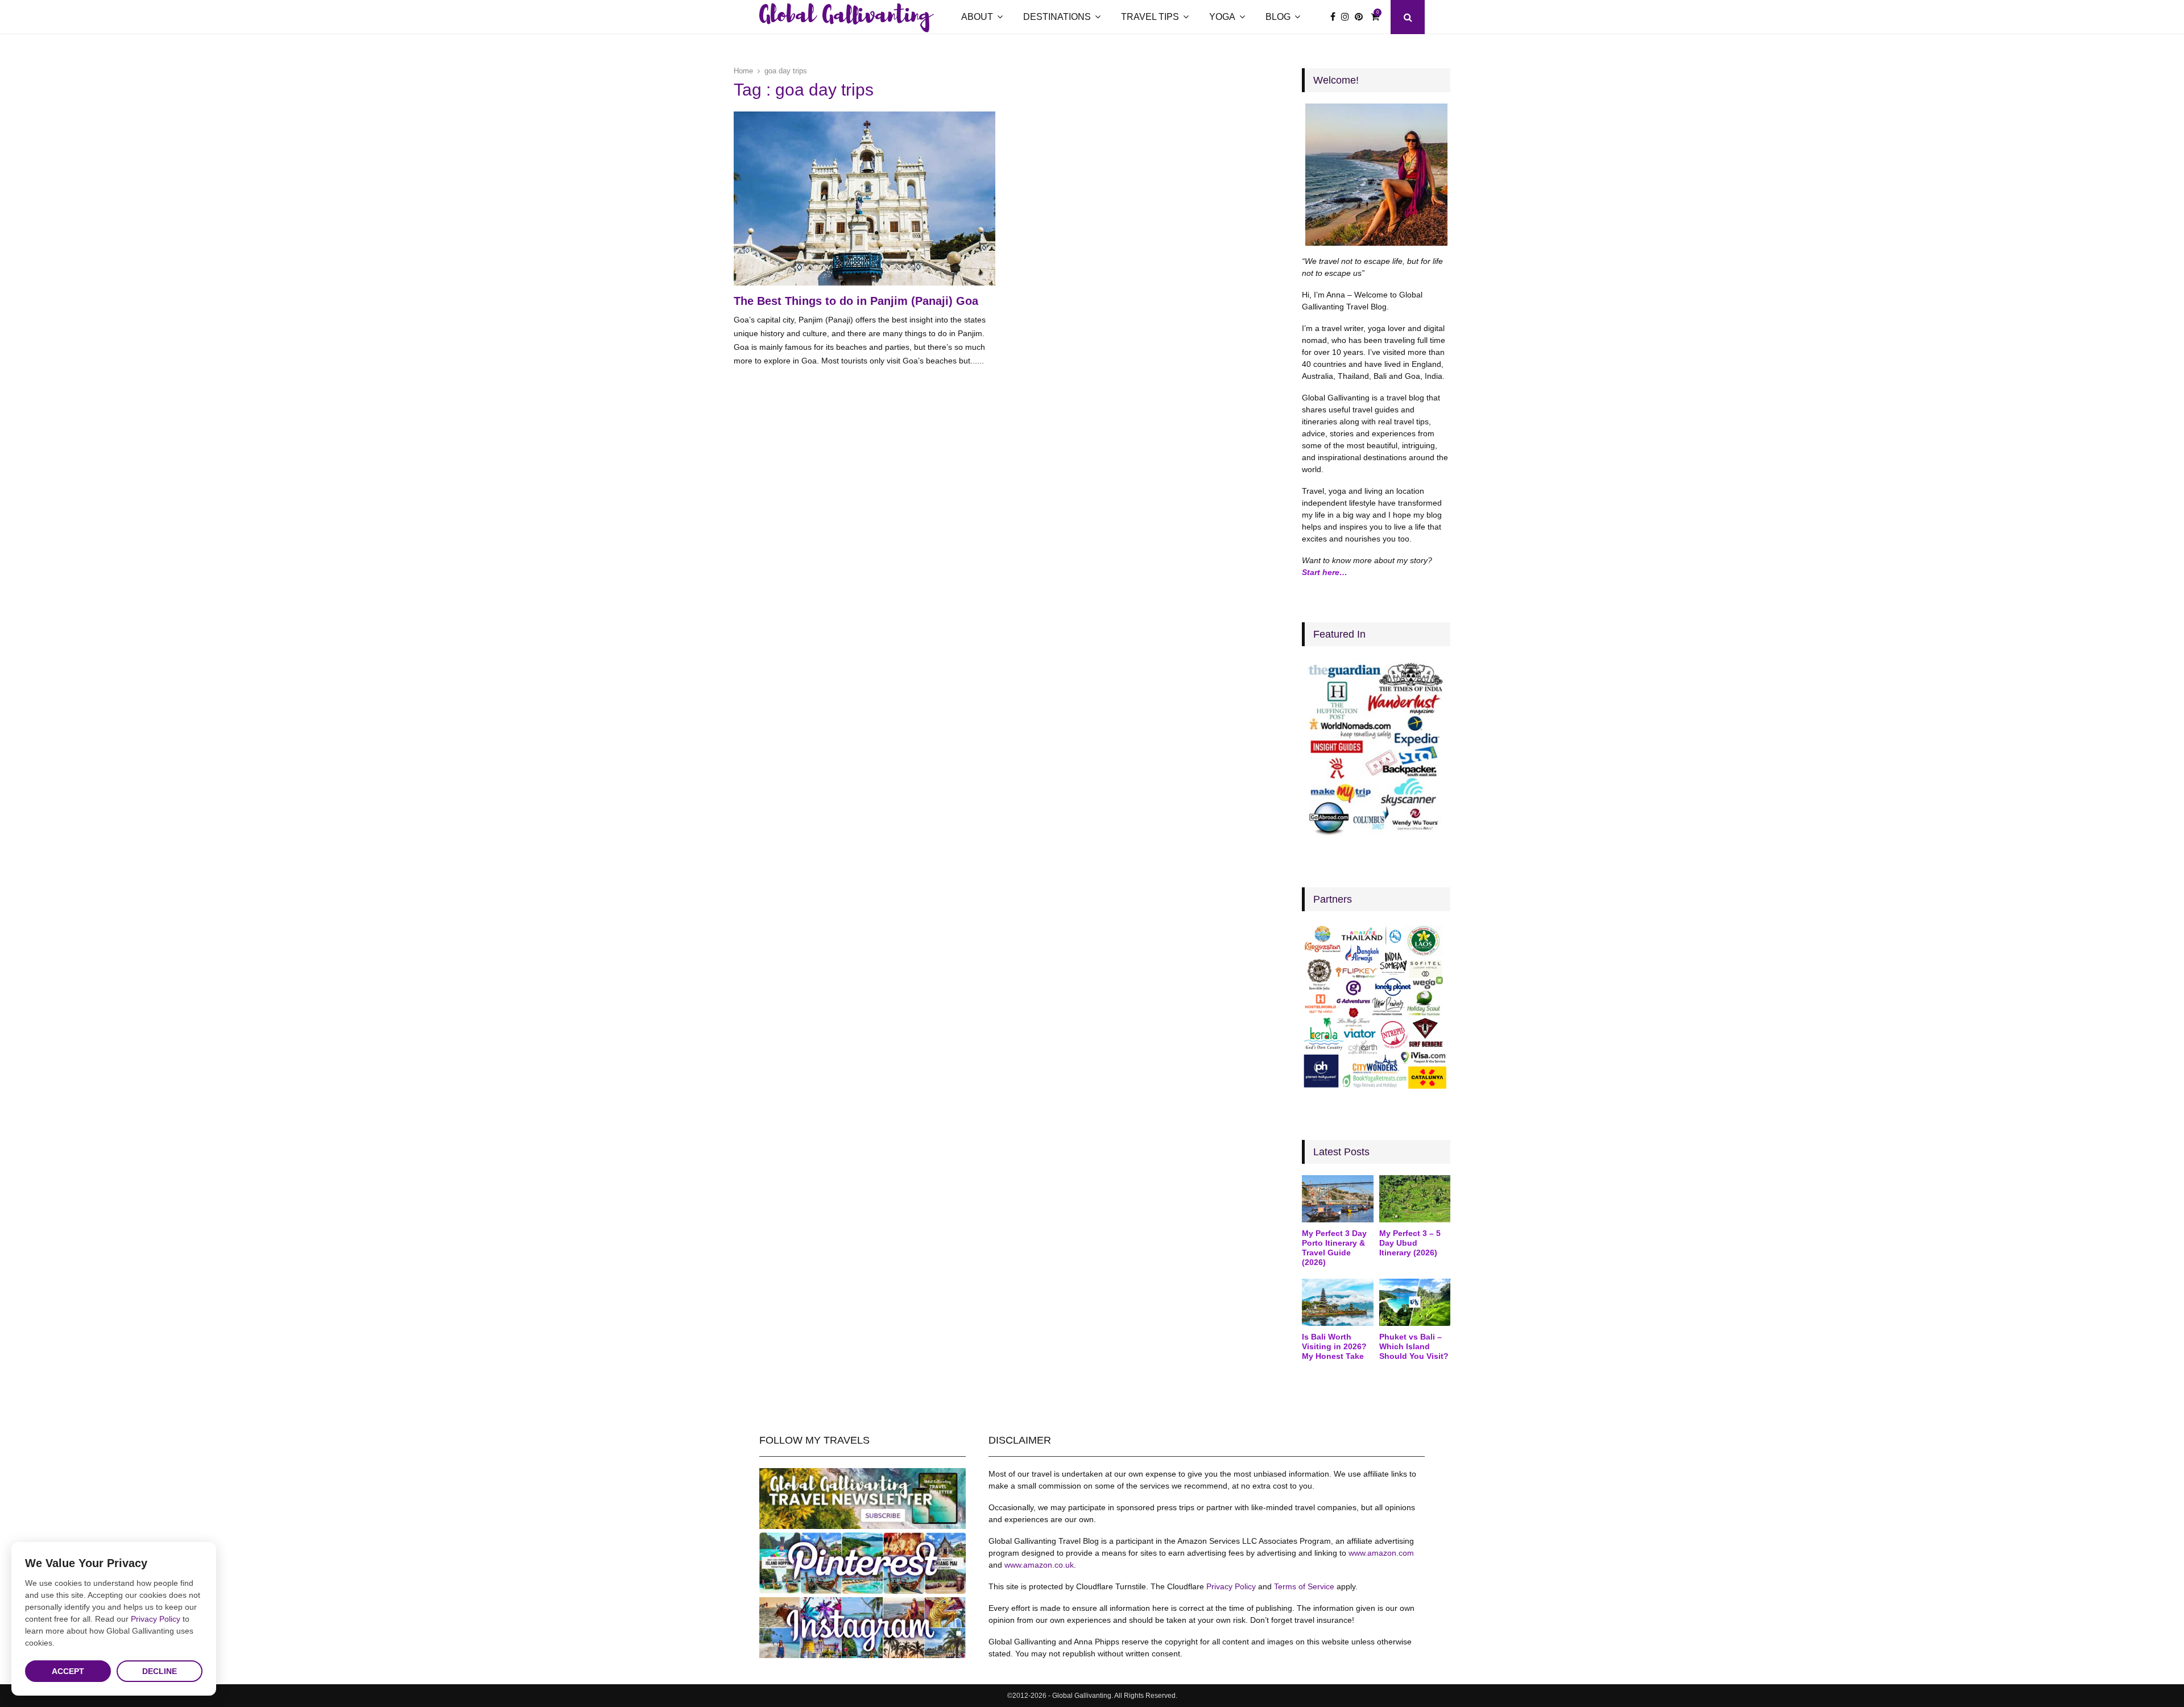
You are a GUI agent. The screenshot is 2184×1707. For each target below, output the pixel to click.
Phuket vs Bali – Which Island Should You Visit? (1414, 1346)
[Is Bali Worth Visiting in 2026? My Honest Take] (1337, 1303)
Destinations (1057, 17)
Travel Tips (1150, 17)
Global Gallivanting (845, 17)
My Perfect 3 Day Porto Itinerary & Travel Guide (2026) (1334, 1247)
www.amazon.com (1381, 1553)
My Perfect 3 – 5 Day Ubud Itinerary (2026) (1410, 1243)
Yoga (1222, 17)
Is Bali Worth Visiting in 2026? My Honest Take (1334, 1346)
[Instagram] (1348, 17)
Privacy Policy (1231, 1586)
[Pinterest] (1362, 17)
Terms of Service (1304, 1586)
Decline (160, 1671)
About (977, 17)
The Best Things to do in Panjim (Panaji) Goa (856, 301)
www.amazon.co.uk (1039, 1565)
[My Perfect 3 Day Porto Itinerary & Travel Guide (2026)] (1337, 1199)
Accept (68, 1671)
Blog (1278, 17)
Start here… (1325, 572)
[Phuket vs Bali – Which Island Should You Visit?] (1415, 1303)
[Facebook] (1336, 17)
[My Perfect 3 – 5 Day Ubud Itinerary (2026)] (1415, 1199)
